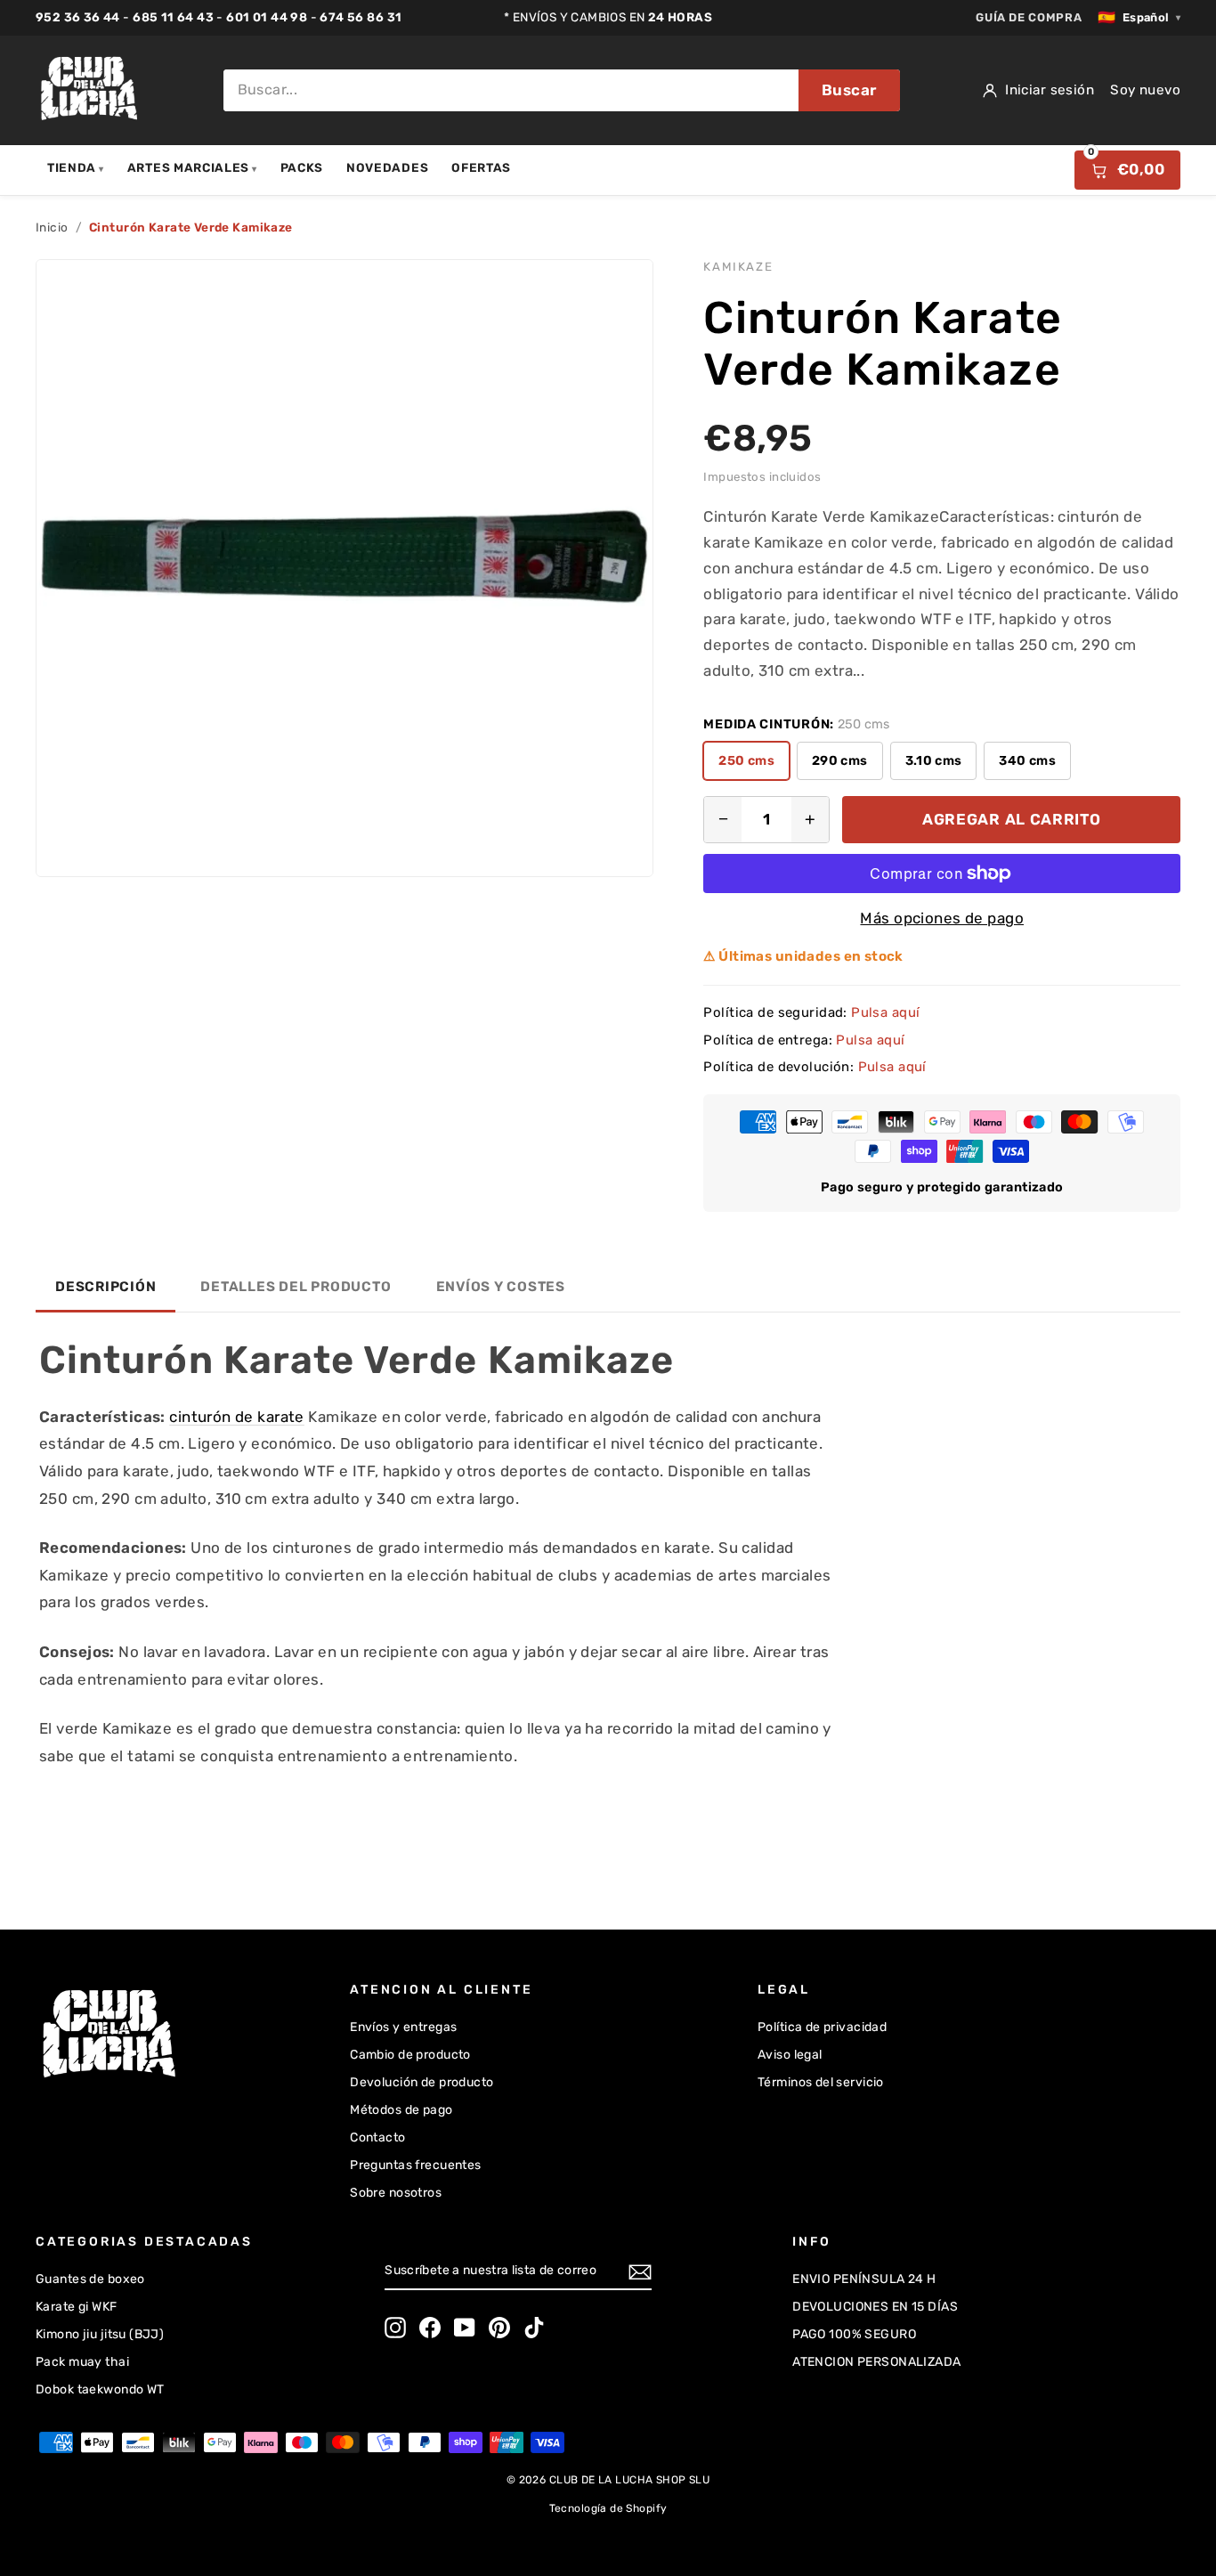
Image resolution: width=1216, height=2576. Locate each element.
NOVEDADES (387, 167)
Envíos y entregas (403, 2027)
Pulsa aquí (885, 1012)
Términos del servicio (821, 2082)
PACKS (302, 167)
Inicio (52, 227)
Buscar (849, 90)
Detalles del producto (296, 1287)
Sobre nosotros (396, 2193)
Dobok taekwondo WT (100, 2389)
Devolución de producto (422, 2082)
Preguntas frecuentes (416, 2165)
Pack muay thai (82, 2362)
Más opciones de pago (942, 918)
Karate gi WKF (77, 2307)
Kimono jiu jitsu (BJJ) (100, 2334)
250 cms (746, 760)
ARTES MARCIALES (192, 167)
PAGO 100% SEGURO (854, 2334)
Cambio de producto (410, 2055)
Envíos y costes (501, 1287)
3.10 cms (934, 760)
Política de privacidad (822, 2027)
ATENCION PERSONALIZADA (876, 2362)
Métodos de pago (401, 2110)
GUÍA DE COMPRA (1029, 17)
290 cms (840, 760)
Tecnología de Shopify (608, 2508)
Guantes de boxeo (90, 2279)
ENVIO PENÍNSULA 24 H (864, 2279)
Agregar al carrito (1011, 819)
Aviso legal (790, 2055)
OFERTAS (481, 167)
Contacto (377, 2137)
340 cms (1027, 760)
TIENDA (76, 167)
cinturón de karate (237, 1417)
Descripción (105, 1287)
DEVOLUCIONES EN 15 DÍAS (875, 2307)
